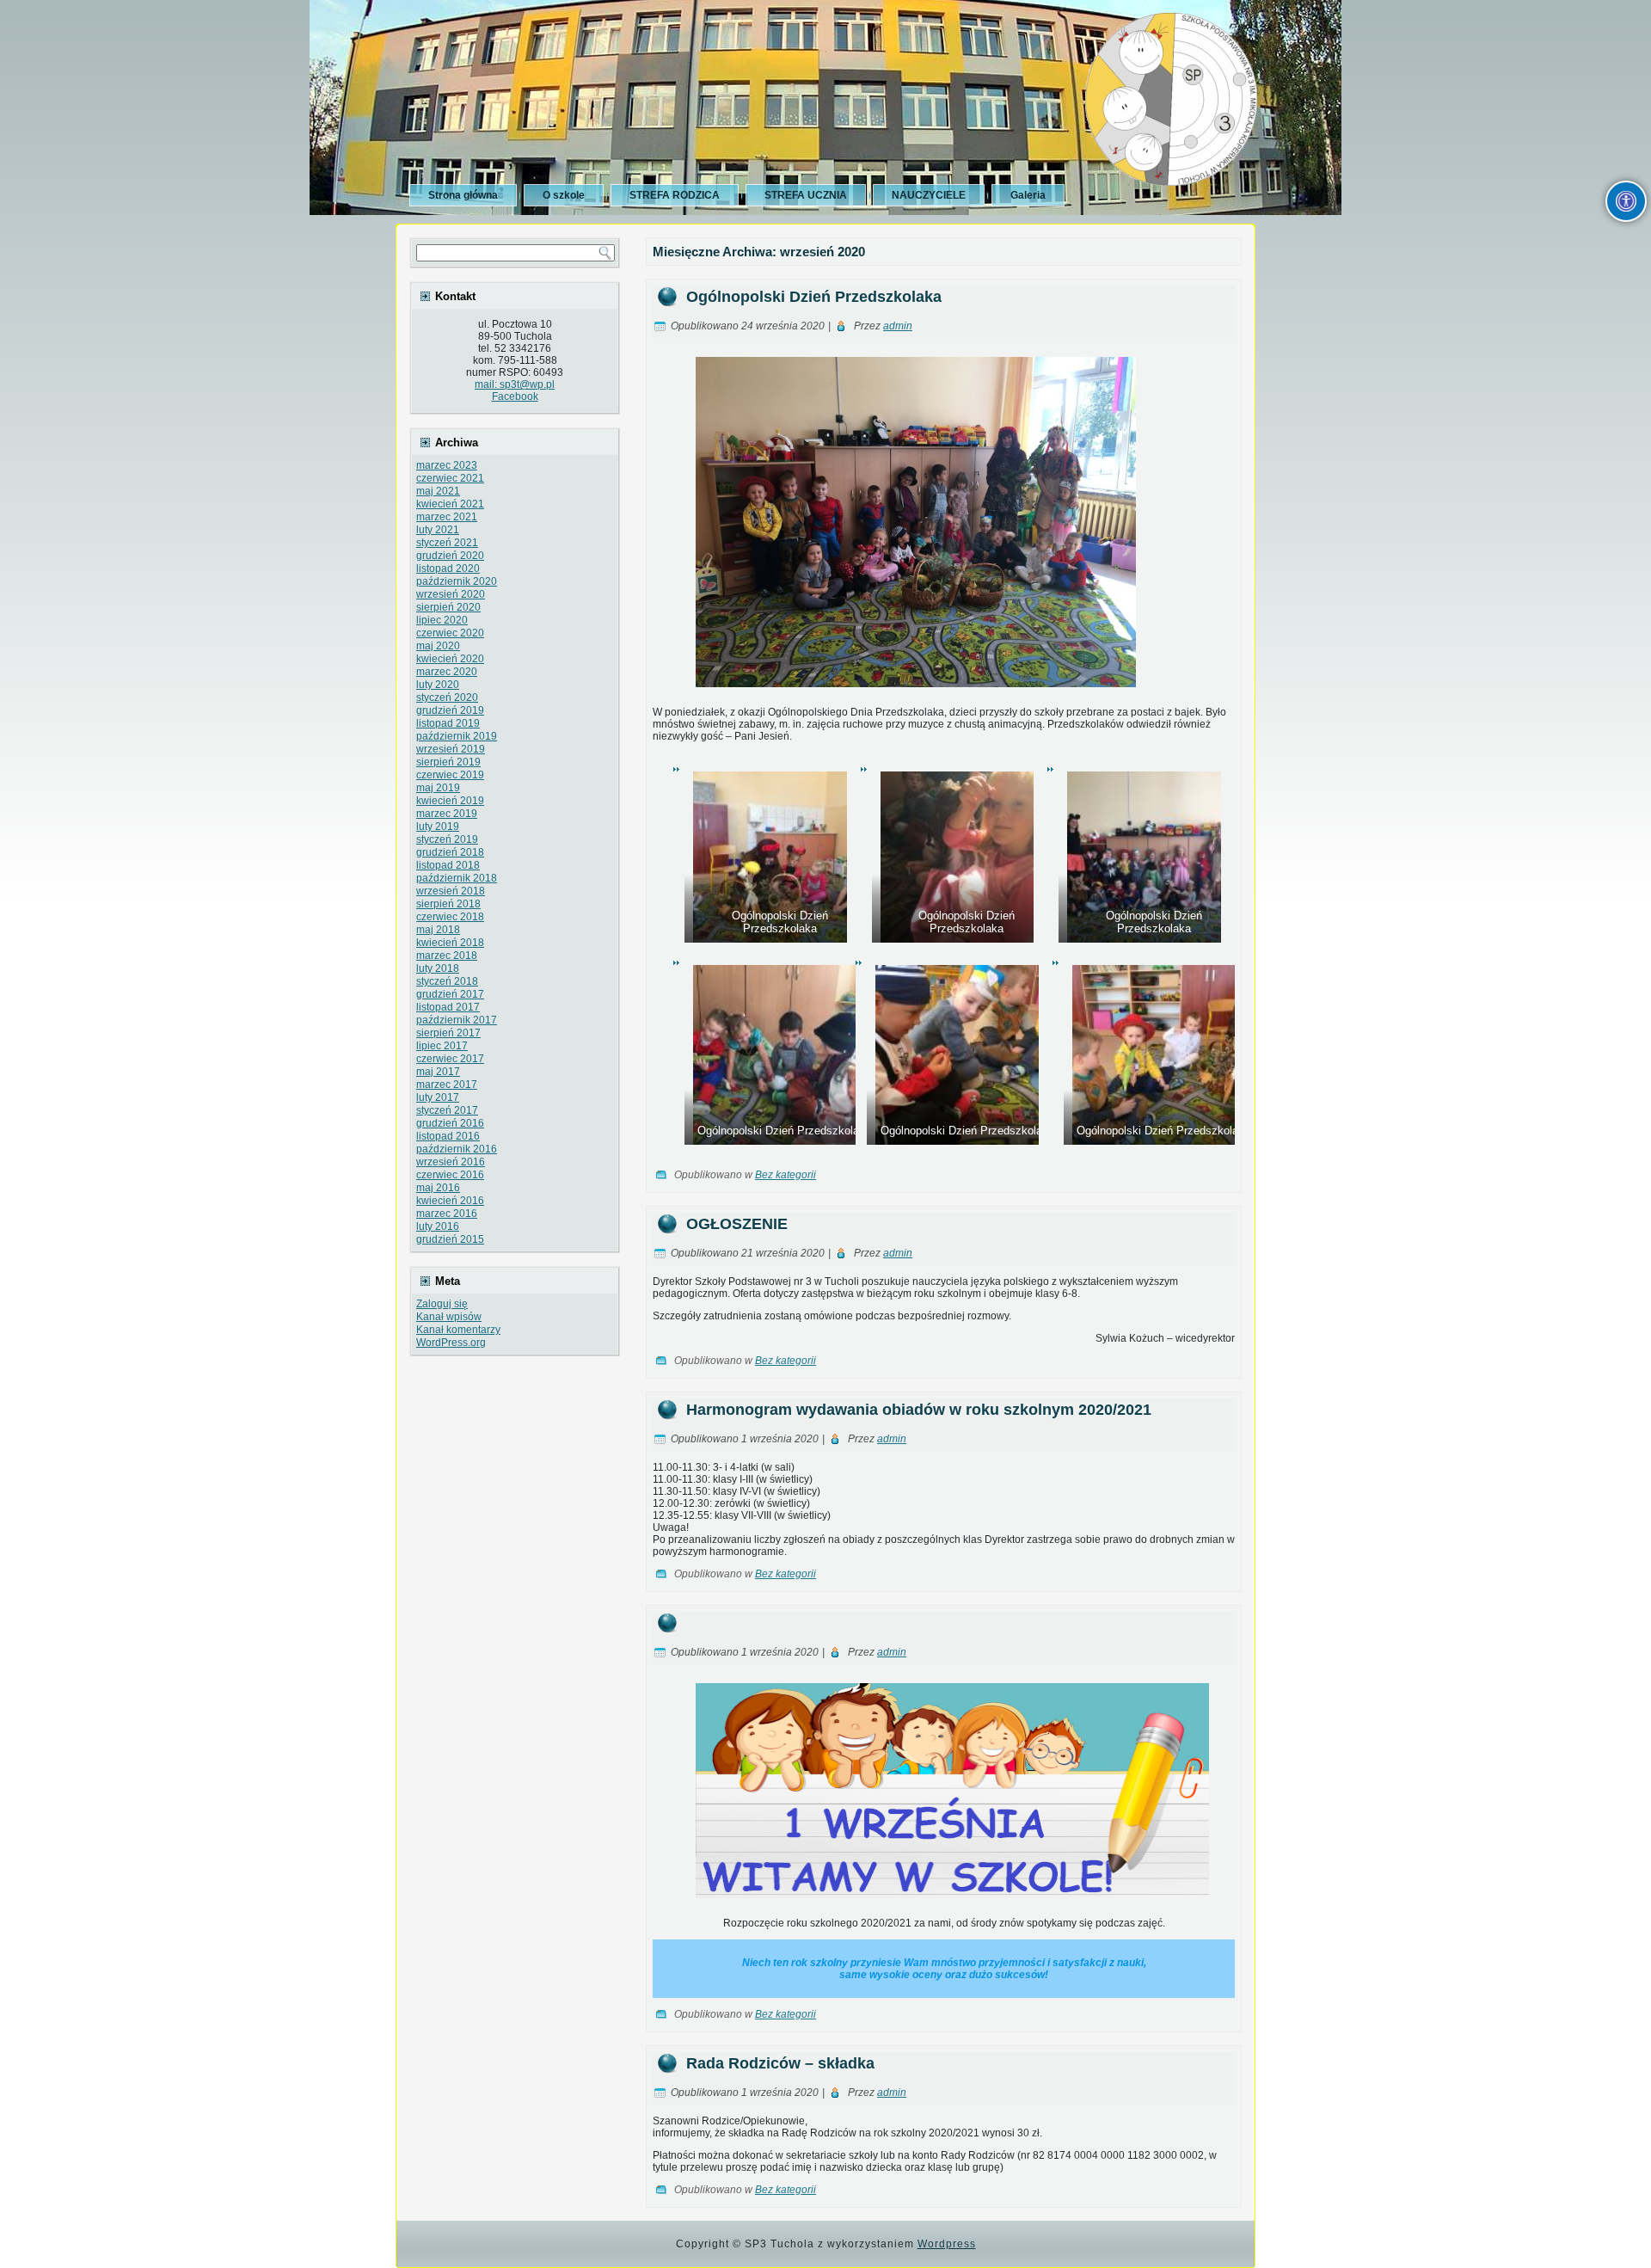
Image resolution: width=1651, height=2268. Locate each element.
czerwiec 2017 (450, 1059)
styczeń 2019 (447, 839)
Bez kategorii (786, 1175)
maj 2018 (438, 930)
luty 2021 (438, 530)
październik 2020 (457, 581)
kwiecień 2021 (450, 504)
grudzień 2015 (450, 1239)
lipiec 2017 (442, 1046)
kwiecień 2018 (450, 943)
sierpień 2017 (448, 1033)
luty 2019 (438, 827)
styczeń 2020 (447, 698)
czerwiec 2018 (450, 917)
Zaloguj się (442, 1304)
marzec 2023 (447, 465)
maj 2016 (438, 1188)
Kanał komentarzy (458, 1330)
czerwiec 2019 (450, 775)
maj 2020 (438, 646)
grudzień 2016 (450, 1123)
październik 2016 (457, 1149)
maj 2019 (438, 788)
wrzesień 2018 (451, 891)
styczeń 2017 (447, 1110)
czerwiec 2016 (450, 1175)
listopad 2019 (448, 723)
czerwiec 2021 (450, 478)
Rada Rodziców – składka (780, 2063)
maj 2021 (438, 491)
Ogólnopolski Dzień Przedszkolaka (814, 297)
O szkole (564, 195)
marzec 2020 (447, 672)
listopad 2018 (448, 865)
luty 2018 (438, 968)
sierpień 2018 (448, 904)
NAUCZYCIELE (929, 195)
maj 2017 (438, 1072)
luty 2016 (438, 1226)
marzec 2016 (447, 1214)
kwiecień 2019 (450, 801)
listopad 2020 (448, 569)
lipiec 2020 (442, 620)
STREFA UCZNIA (806, 195)
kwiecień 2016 (450, 1201)
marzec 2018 (447, 956)
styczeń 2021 (447, 543)
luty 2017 (438, 1097)
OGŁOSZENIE (737, 1224)
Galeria (1028, 195)
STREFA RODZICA (675, 195)
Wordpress (947, 2244)
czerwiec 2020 (450, 633)
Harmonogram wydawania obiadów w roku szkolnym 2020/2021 (919, 1410)
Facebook (515, 396)
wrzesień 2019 (451, 749)
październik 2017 (457, 1020)
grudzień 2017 (450, 994)
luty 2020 (438, 685)
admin (898, 326)
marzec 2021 (447, 517)
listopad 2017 (448, 1007)
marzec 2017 (447, 1085)
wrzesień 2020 (451, 594)
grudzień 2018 (450, 852)
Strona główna (463, 195)
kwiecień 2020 (450, 659)
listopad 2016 (448, 1136)
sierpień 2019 (448, 762)
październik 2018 (457, 878)
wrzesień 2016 (451, 1162)
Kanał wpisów (449, 1317)
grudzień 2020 (450, 556)
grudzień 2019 (450, 710)
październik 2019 (457, 736)
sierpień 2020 (448, 607)
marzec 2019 (447, 814)
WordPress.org (451, 1343)
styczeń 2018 (447, 981)
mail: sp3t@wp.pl (515, 384)
